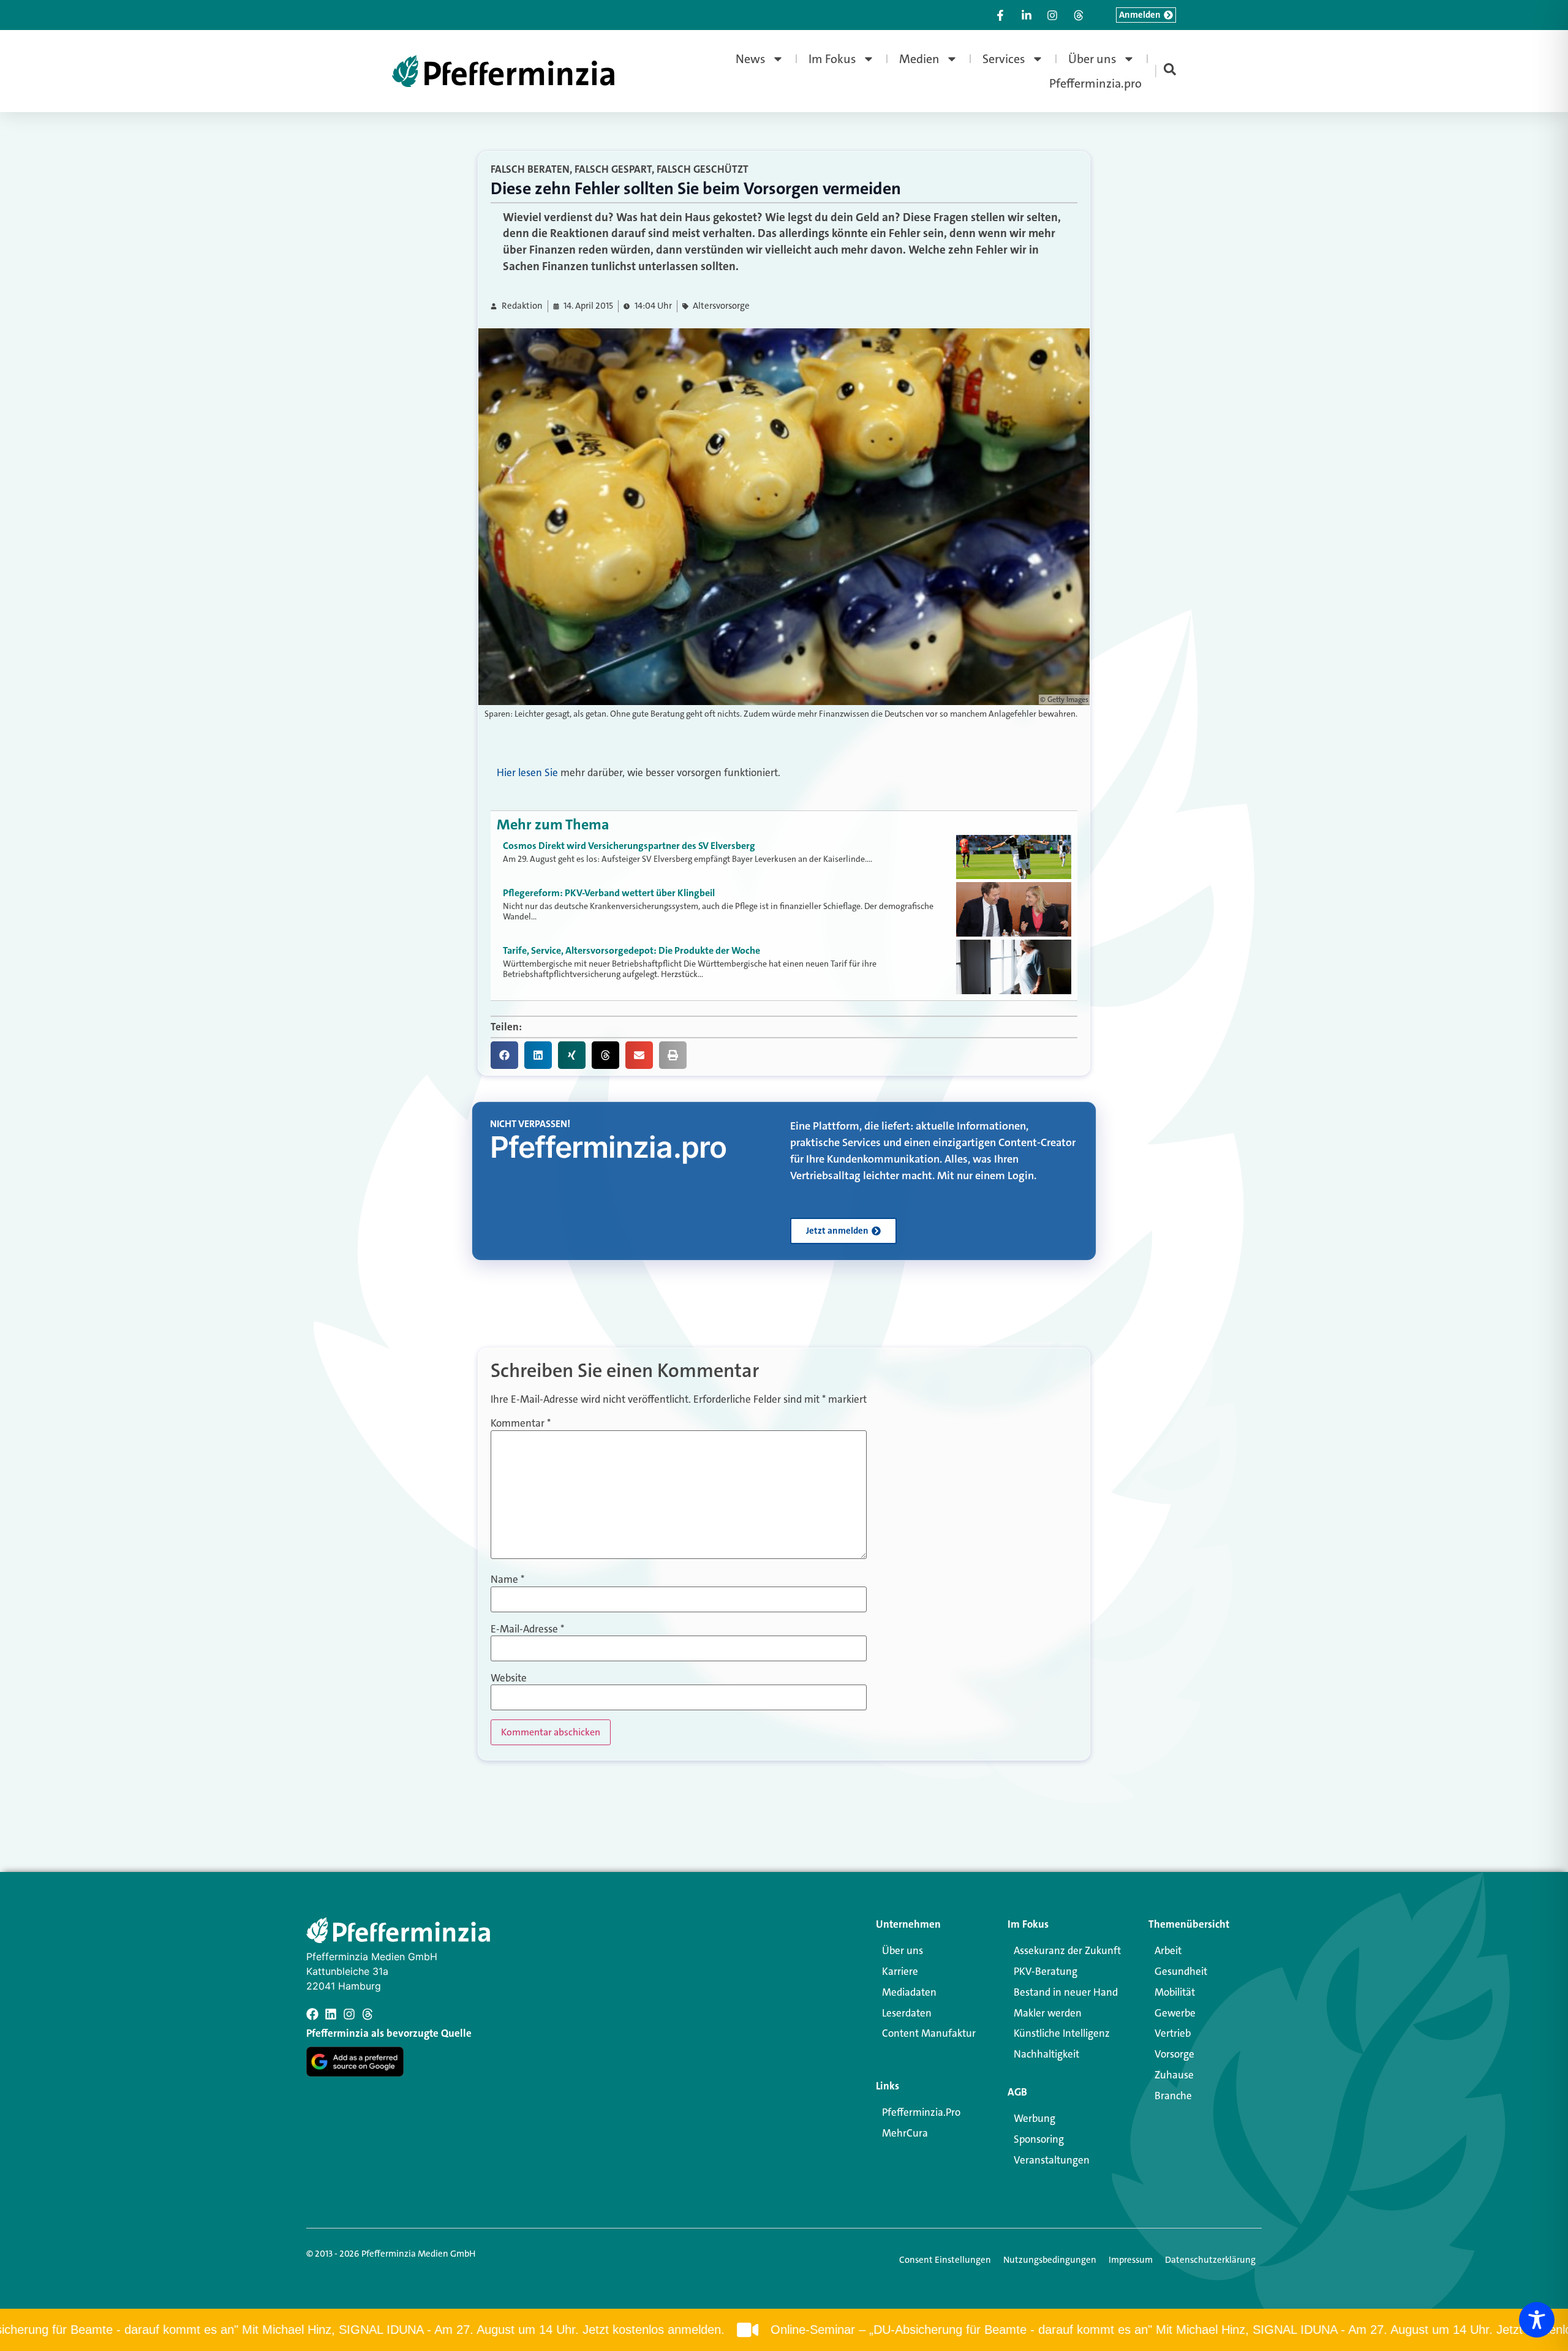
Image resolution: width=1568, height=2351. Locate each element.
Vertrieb (1173, 2033)
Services (1004, 59)
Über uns (1092, 59)
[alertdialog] (784, 2330)
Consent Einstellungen (945, 2260)
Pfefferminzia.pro (1095, 83)
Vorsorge (1174, 2054)
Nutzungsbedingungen (1050, 2260)
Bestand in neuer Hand (1066, 1992)
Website (509, 1678)
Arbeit (1168, 1950)
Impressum (1131, 2260)
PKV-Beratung (1046, 1971)
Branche (1173, 2096)
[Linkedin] (331, 2014)
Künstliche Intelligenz (1062, 2033)
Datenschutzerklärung (1210, 2260)
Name (507, 1579)
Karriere (900, 1971)
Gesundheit (1181, 1971)
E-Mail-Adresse (527, 1629)
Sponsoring (1039, 2139)
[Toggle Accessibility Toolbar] (1537, 2320)
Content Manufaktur (929, 2033)
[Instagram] (349, 2014)
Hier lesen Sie (527, 772)
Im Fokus (832, 59)
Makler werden (1048, 2013)
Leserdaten (907, 2013)
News (751, 59)
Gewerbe (1175, 2013)
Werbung (1035, 2118)
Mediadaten (909, 1992)
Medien (919, 59)
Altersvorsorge (721, 306)
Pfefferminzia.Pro (921, 2112)
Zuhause (1174, 2075)
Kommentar (521, 1423)
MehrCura (905, 2133)
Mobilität (1175, 1992)
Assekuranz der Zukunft (1067, 1950)
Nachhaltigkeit (1046, 2054)
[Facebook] (312, 2014)
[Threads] (367, 2014)
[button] (504, 1055)
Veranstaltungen (1052, 2160)
